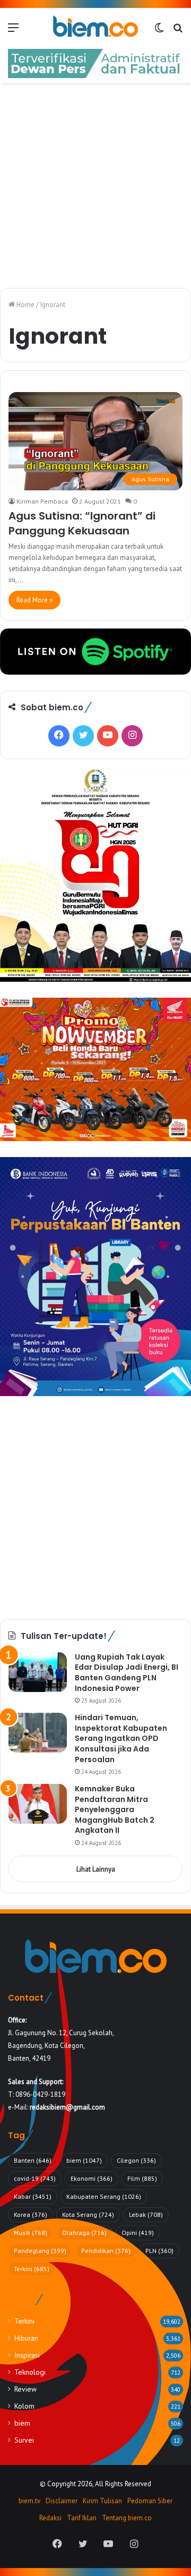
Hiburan (26, 2338)
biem (84, 2160)
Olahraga (84, 2233)
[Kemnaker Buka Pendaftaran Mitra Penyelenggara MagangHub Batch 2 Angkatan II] (38, 1804)
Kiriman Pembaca (42, 501)
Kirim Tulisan (102, 2501)
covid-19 (35, 2178)
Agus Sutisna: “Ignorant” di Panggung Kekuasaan (82, 523)
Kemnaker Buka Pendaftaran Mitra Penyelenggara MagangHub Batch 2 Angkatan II (115, 1809)
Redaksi (50, 2518)
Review (25, 2389)
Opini (138, 2233)
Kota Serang (88, 2214)
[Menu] (13, 31)
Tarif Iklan (82, 2518)
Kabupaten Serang (104, 2196)
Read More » (34, 600)
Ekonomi (92, 2178)
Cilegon (136, 2160)
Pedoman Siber (150, 2501)
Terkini (32, 2269)
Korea (31, 2214)
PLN (159, 2251)
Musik (31, 2233)
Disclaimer (62, 2501)
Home (25, 305)
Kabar (33, 2196)
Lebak (146, 2214)
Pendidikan (106, 2251)
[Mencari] (178, 31)
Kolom (24, 2406)
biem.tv (29, 2501)
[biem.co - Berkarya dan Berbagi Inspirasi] (95, 27)
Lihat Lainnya (96, 1869)
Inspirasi (27, 2355)
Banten (33, 2160)
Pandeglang (40, 2251)
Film (142, 2178)
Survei (24, 2440)
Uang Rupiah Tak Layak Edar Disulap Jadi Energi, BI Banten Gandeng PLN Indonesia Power (127, 1673)
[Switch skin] (159, 31)
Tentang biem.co (127, 2518)
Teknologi (30, 2372)
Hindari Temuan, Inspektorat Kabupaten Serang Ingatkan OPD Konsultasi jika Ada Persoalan (121, 1738)
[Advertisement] (95, 187)
